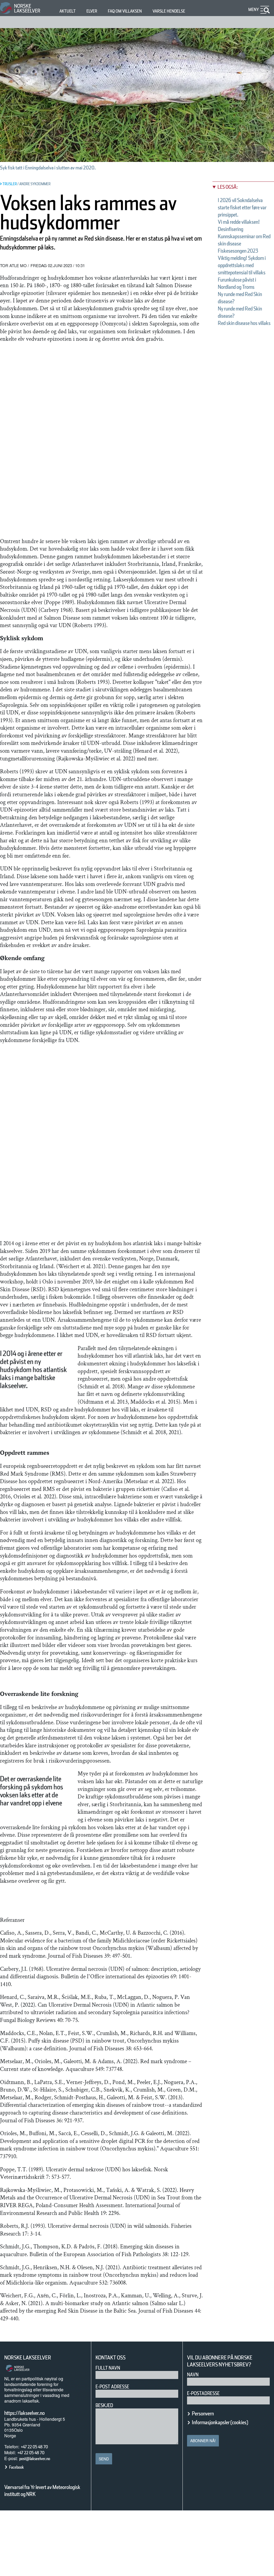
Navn (193, 2375)
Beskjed (104, 2405)
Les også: (228, 187)
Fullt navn (108, 2368)
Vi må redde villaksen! (239, 222)
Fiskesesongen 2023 (238, 251)
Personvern (203, 2414)
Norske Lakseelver (28, 2358)
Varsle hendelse (169, 11)
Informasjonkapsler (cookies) (220, 2422)
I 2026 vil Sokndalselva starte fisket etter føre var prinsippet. (242, 207)
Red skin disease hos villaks (244, 323)
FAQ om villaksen (125, 11)
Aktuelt (68, 11)
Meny (254, 10)
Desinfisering (231, 229)
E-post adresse (112, 2387)
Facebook (16, 2467)
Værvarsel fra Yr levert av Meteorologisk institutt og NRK (42, 2491)
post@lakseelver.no (35, 2459)
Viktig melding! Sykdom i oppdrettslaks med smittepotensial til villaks (242, 265)
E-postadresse (203, 2393)
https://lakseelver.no (24, 2413)
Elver (92, 11)
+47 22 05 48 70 (34, 2447)
